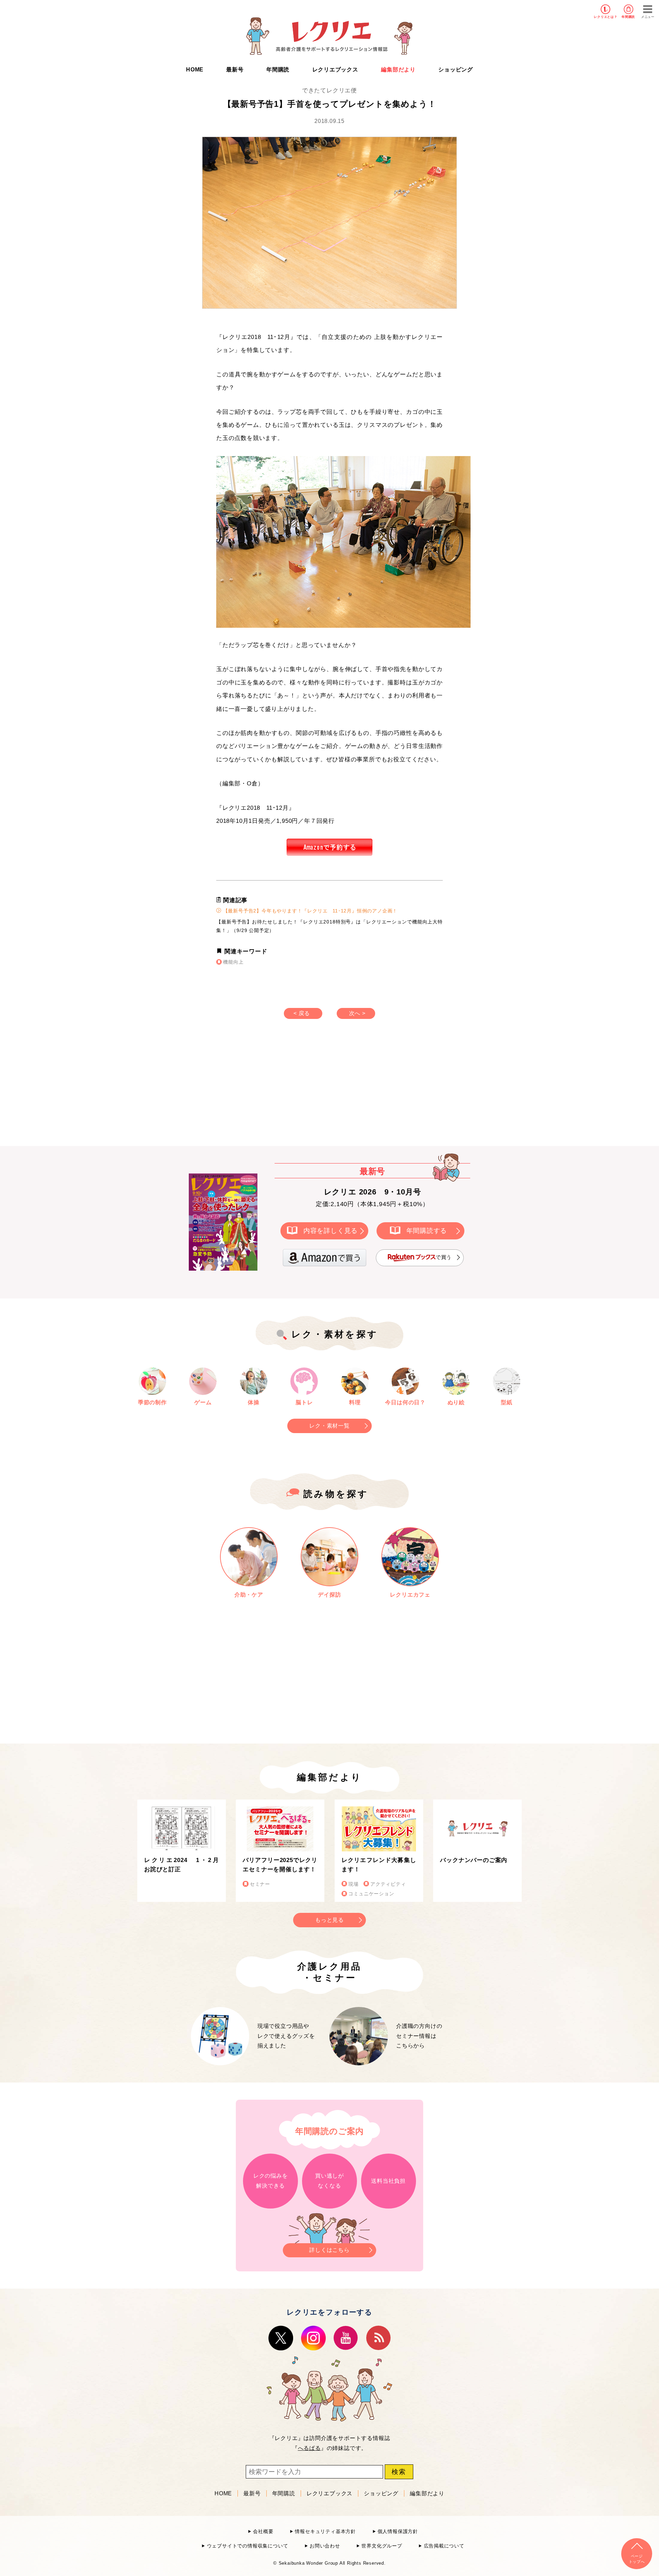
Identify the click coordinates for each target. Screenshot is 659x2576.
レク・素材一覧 (329, 1426)
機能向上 (233, 962)
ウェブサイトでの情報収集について (247, 2546)
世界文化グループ (382, 2546)
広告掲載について (444, 2546)
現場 (354, 1884)
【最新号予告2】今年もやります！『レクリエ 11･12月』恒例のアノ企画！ (309, 911)
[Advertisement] (271, 1089)
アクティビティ (388, 1884)
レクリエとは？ (606, 17)
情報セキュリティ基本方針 (325, 2532)
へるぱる (309, 2448)
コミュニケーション (371, 1894)
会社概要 (263, 2532)
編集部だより (398, 70)
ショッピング (456, 70)
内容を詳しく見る (331, 1231)
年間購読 (628, 17)
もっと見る (329, 1920)
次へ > (357, 1013)
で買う (444, 1257)
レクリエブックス (335, 70)
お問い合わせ (325, 2546)
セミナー (260, 1884)
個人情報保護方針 (398, 2532)
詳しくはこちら (329, 2250)
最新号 (235, 70)
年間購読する (427, 1231)
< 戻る (302, 1013)
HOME (195, 70)
